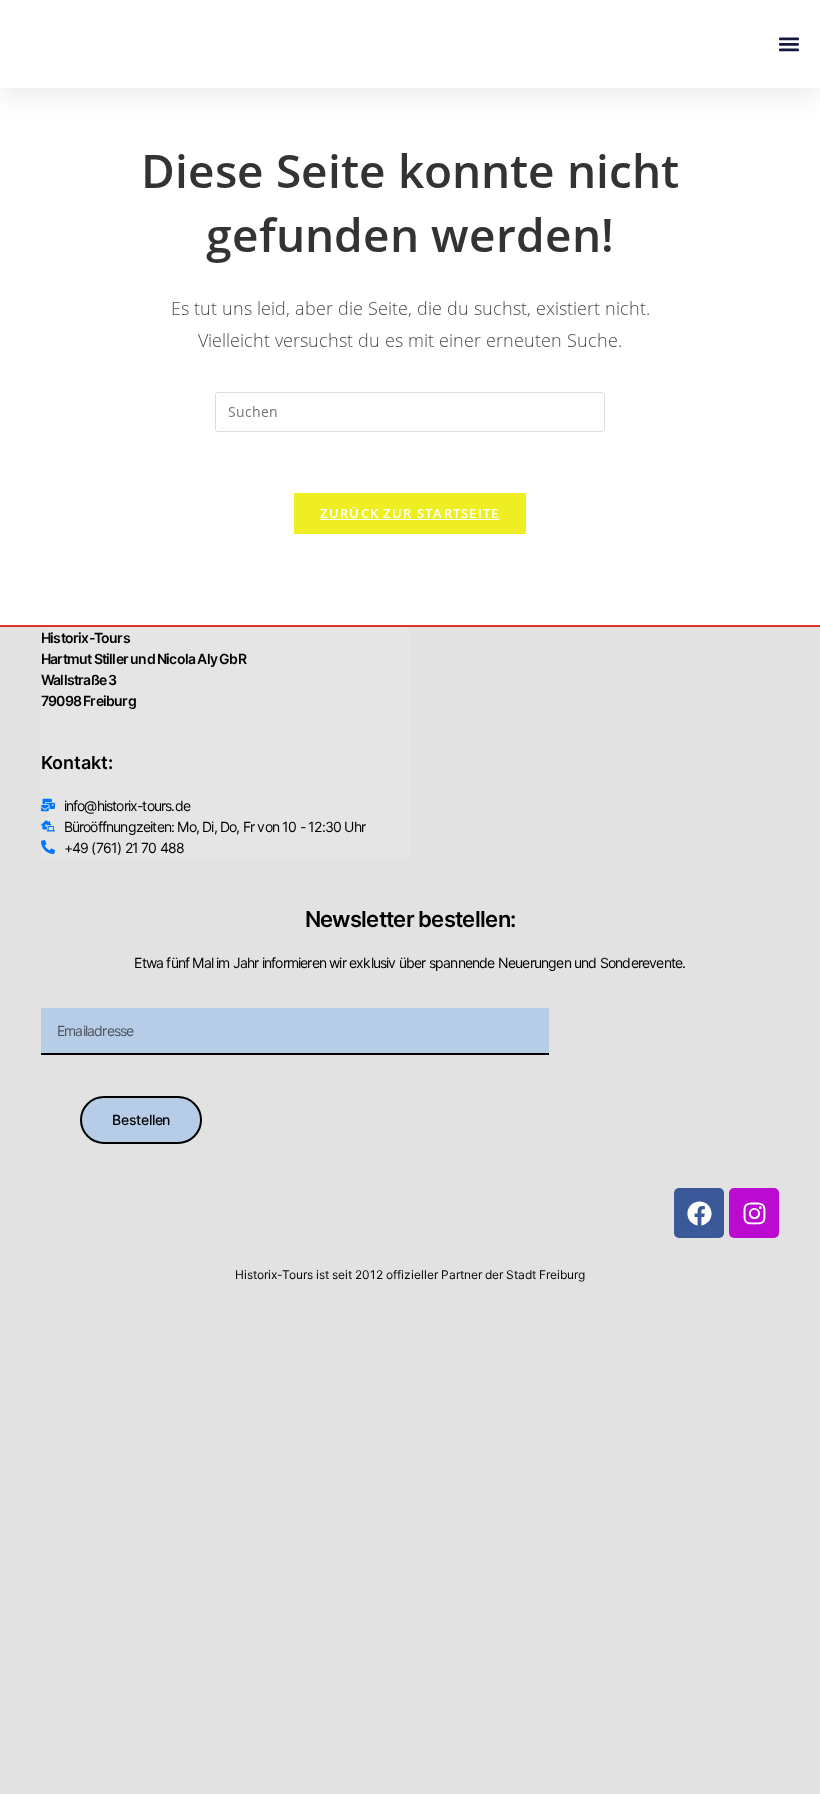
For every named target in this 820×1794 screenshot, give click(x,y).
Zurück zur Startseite (409, 513)
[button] (788, 44)
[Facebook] (699, 1213)
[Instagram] (754, 1213)
